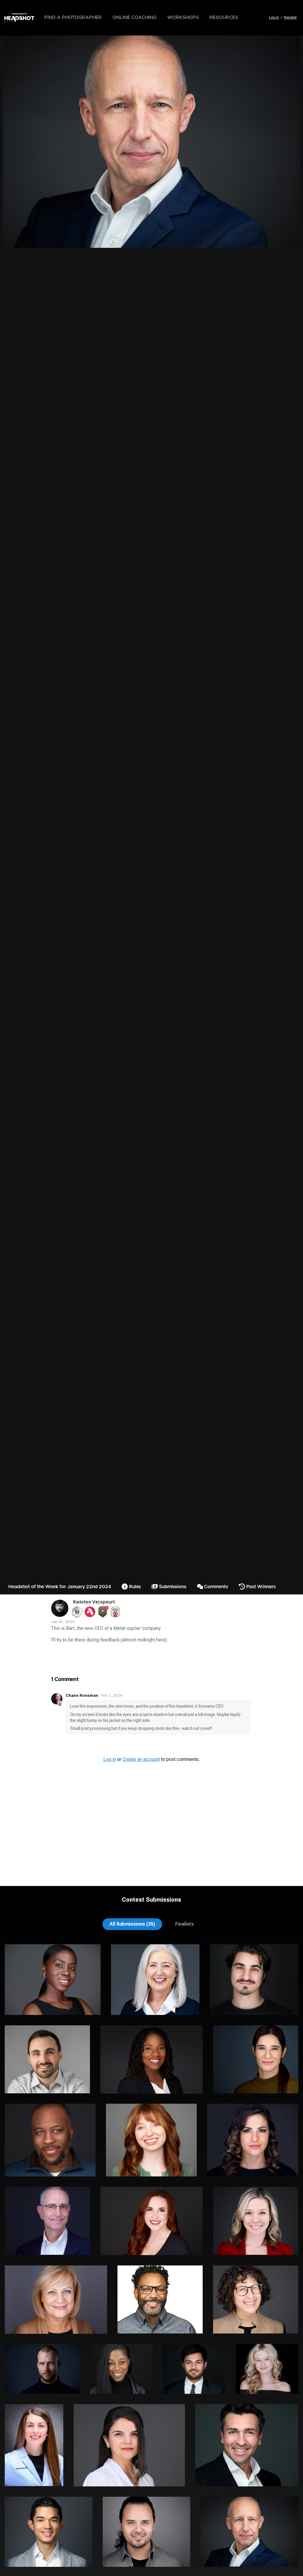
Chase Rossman (82, 1695)
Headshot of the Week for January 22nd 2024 (60, 1587)
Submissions (172, 1587)
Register (290, 17)
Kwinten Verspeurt (94, 1602)
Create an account (141, 1759)
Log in (274, 17)
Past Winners (260, 1587)
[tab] (132, 1924)
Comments (216, 1587)
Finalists (184, 1924)
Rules (134, 1587)
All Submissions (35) (132, 1924)
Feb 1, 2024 (111, 1695)
